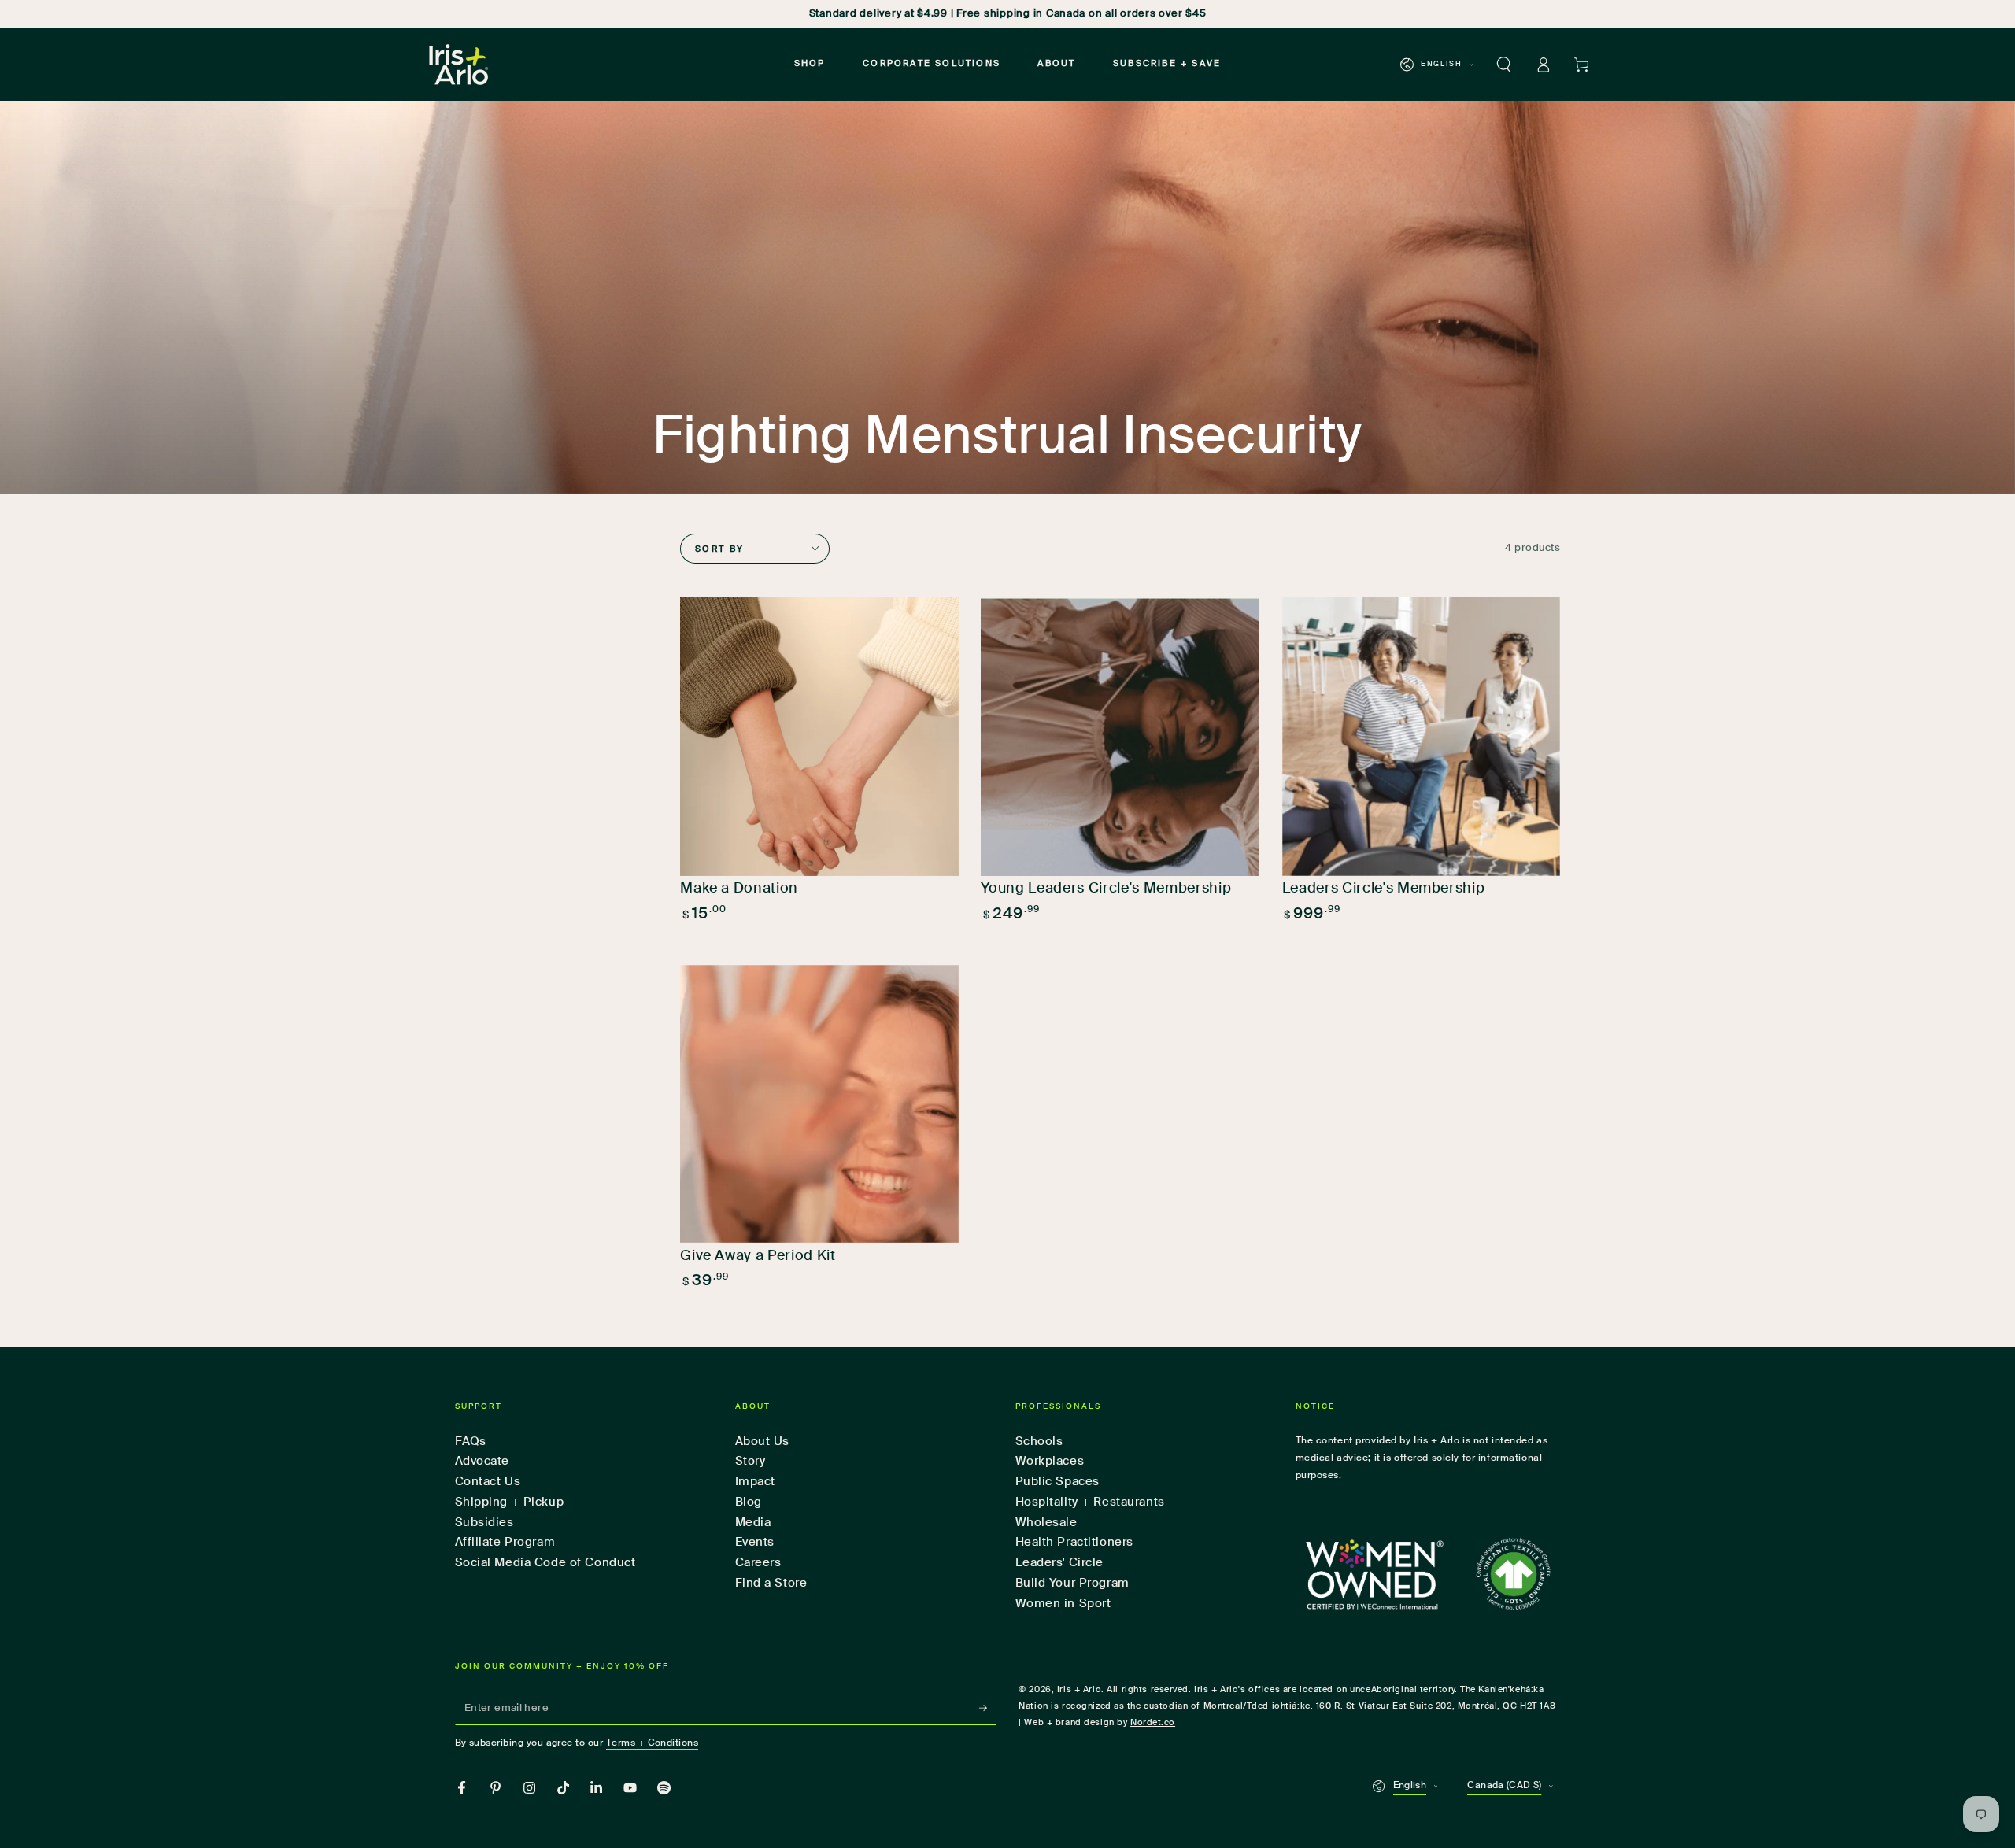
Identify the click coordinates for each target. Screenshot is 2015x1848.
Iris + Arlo (1079, 1690)
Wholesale (1046, 1523)
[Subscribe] (988, 1708)
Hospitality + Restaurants (1090, 1502)
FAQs (471, 1441)
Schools (1039, 1441)
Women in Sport (1063, 1604)
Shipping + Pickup (510, 1502)
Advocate (482, 1461)
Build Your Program (1072, 1583)
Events (755, 1542)
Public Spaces (1057, 1482)
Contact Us (488, 1482)
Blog (749, 1502)
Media (753, 1523)
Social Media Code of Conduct (545, 1563)
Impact (755, 1482)
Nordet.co (1153, 1723)
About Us (763, 1441)
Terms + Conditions (653, 1743)
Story (751, 1461)
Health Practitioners (1074, 1542)
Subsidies (484, 1523)
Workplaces (1050, 1461)
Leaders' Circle (1060, 1563)
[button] (1504, 65)
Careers (758, 1563)
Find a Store (771, 1583)
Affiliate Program (505, 1542)
